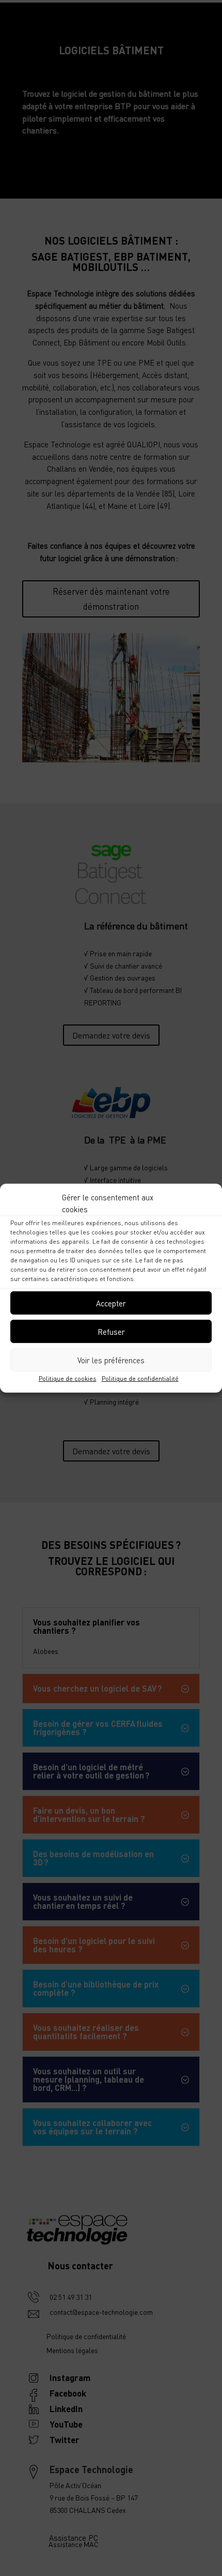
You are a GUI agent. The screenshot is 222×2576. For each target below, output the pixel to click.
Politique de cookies (68, 1379)
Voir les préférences (111, 1360)
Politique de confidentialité (140, 1379)
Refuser (111, 1331)
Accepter (111, 1303)
